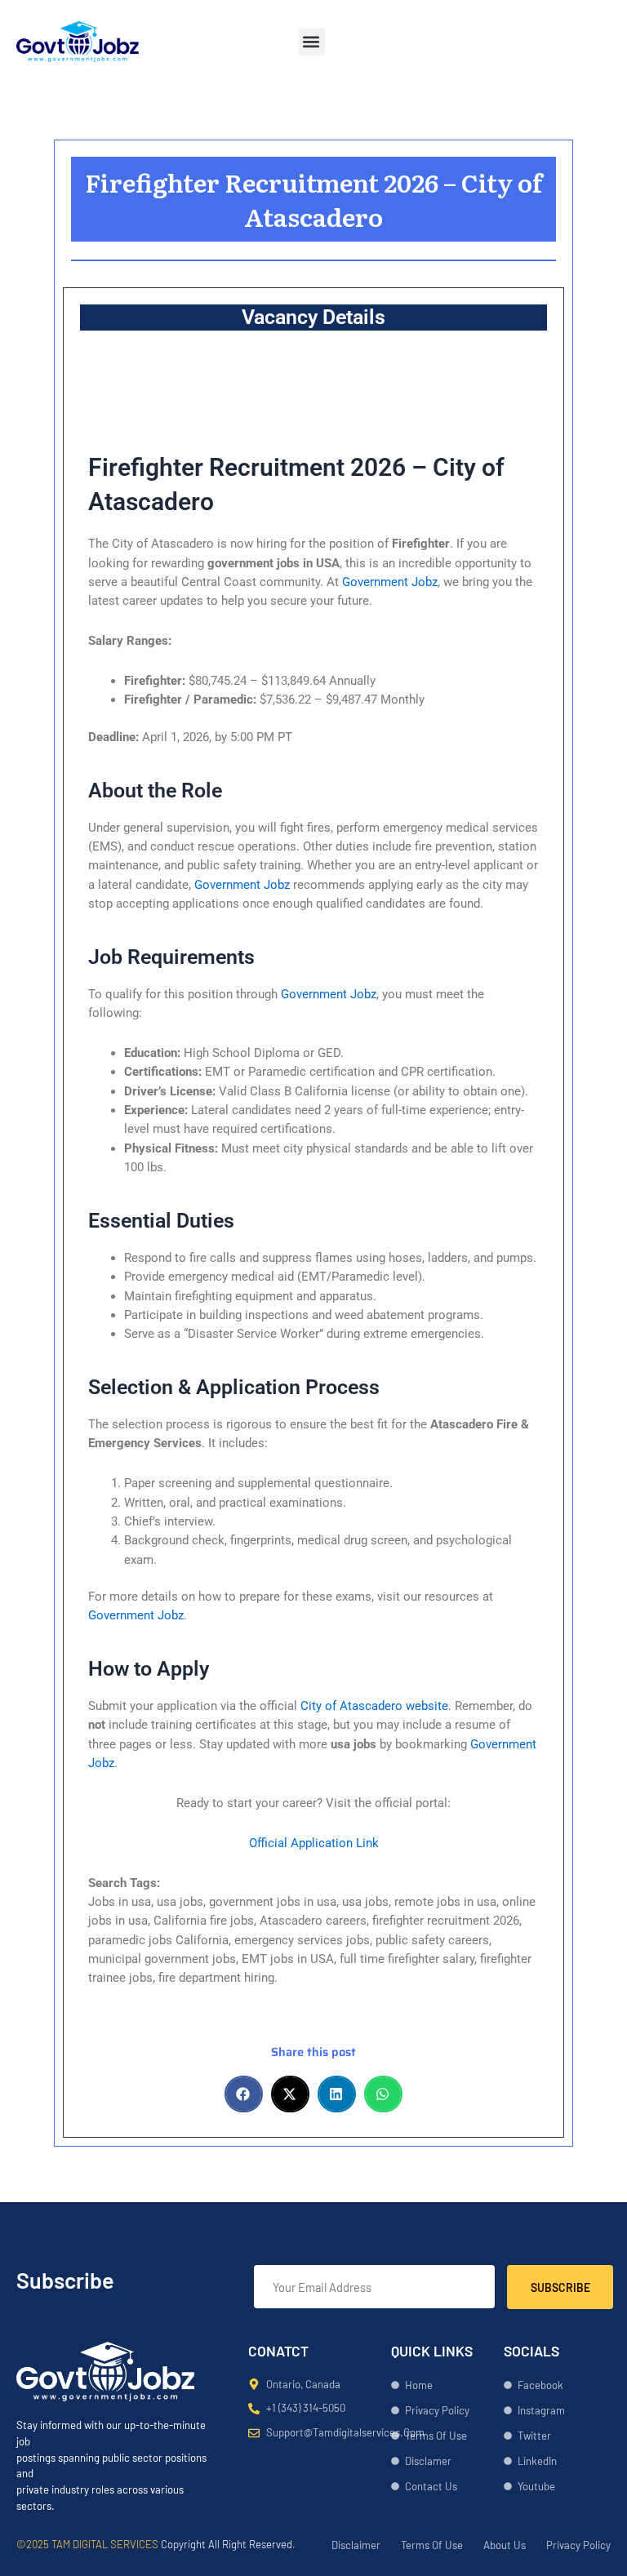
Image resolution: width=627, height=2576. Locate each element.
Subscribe (560, 2287)
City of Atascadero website (374, 1706)
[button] (311, 42)
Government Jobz (390, 582)
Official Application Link (314, 1843)
